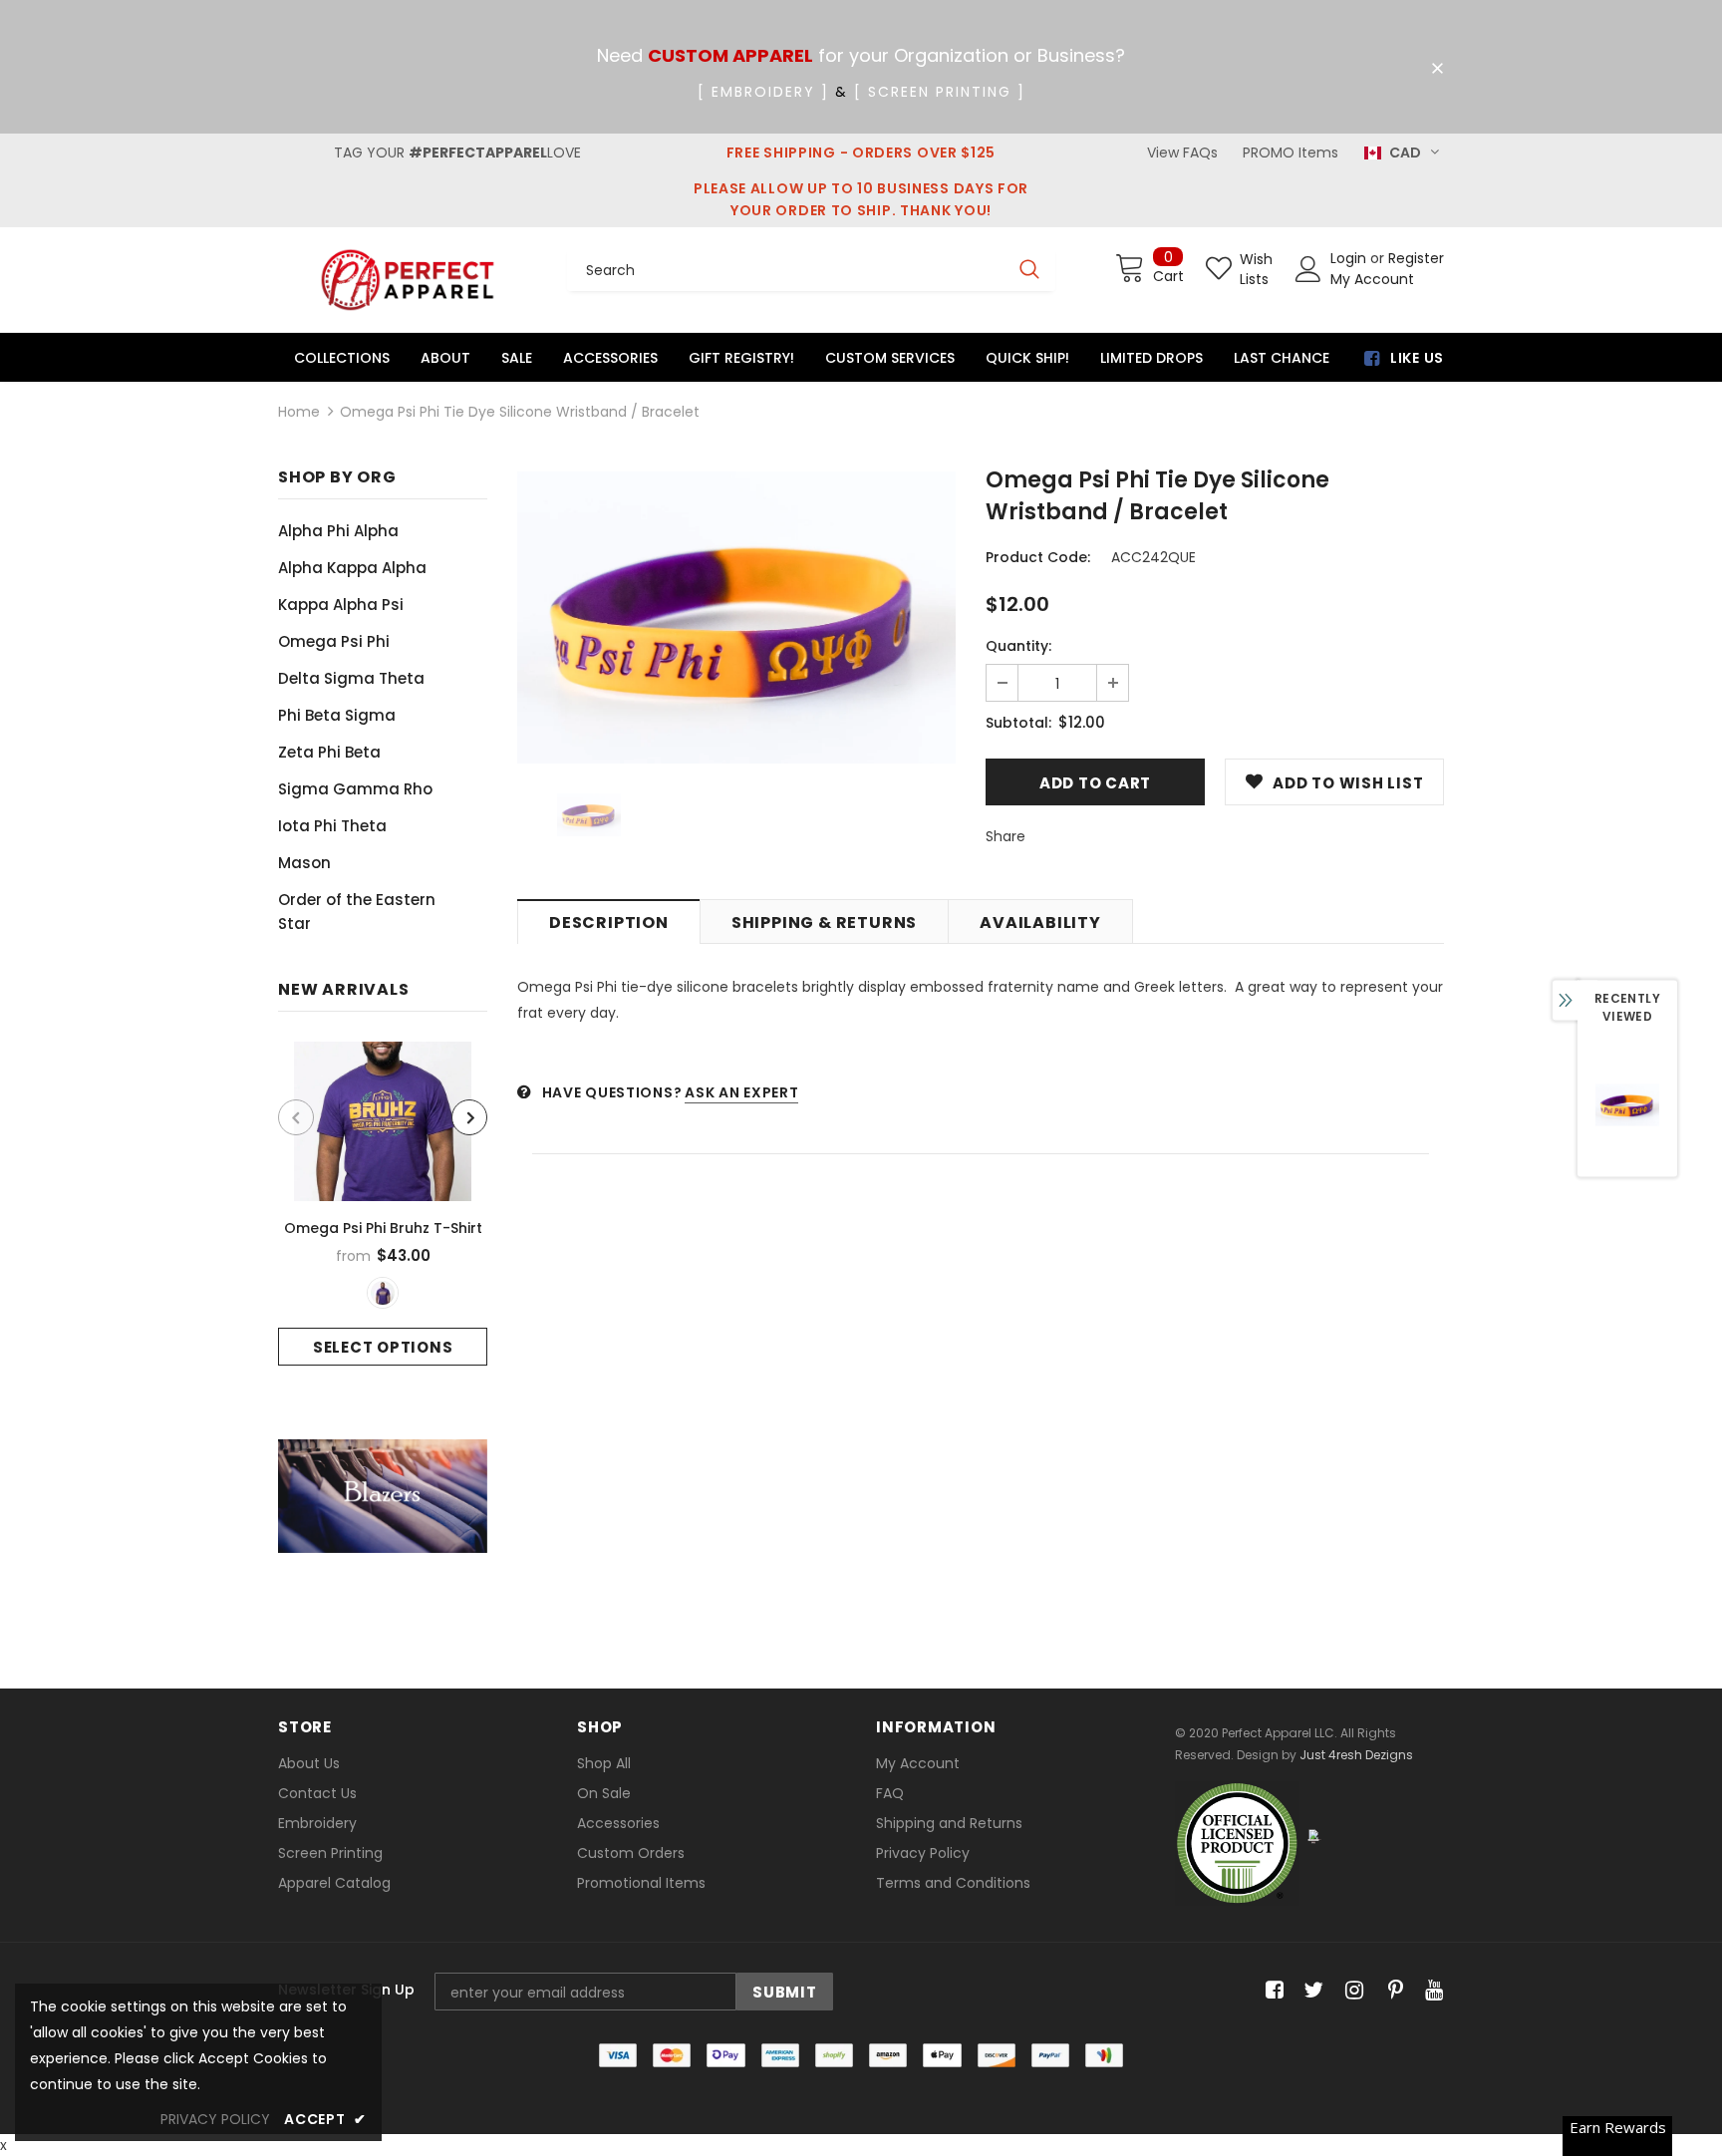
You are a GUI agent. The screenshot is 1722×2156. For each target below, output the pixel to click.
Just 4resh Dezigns (1356, 1755)
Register (1416, 258)
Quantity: (1018, 646)
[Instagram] (1351, 1991)
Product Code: (1038, 557)
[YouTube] (1431, 1991)
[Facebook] (1271, 1991)
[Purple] (383, 1293)
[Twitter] (1311, 1991)
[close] (1437, 69)
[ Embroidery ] (763, 92)
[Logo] (408, 280)
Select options (383, 1347)
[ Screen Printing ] (940, 92)
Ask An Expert (741, 1092)
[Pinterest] (1391, 1991)
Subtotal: (1018, 723)
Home (299, 412)
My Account (1372, 279)
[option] (383, 1204)
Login (1350, 258)
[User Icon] (1308, 269)
